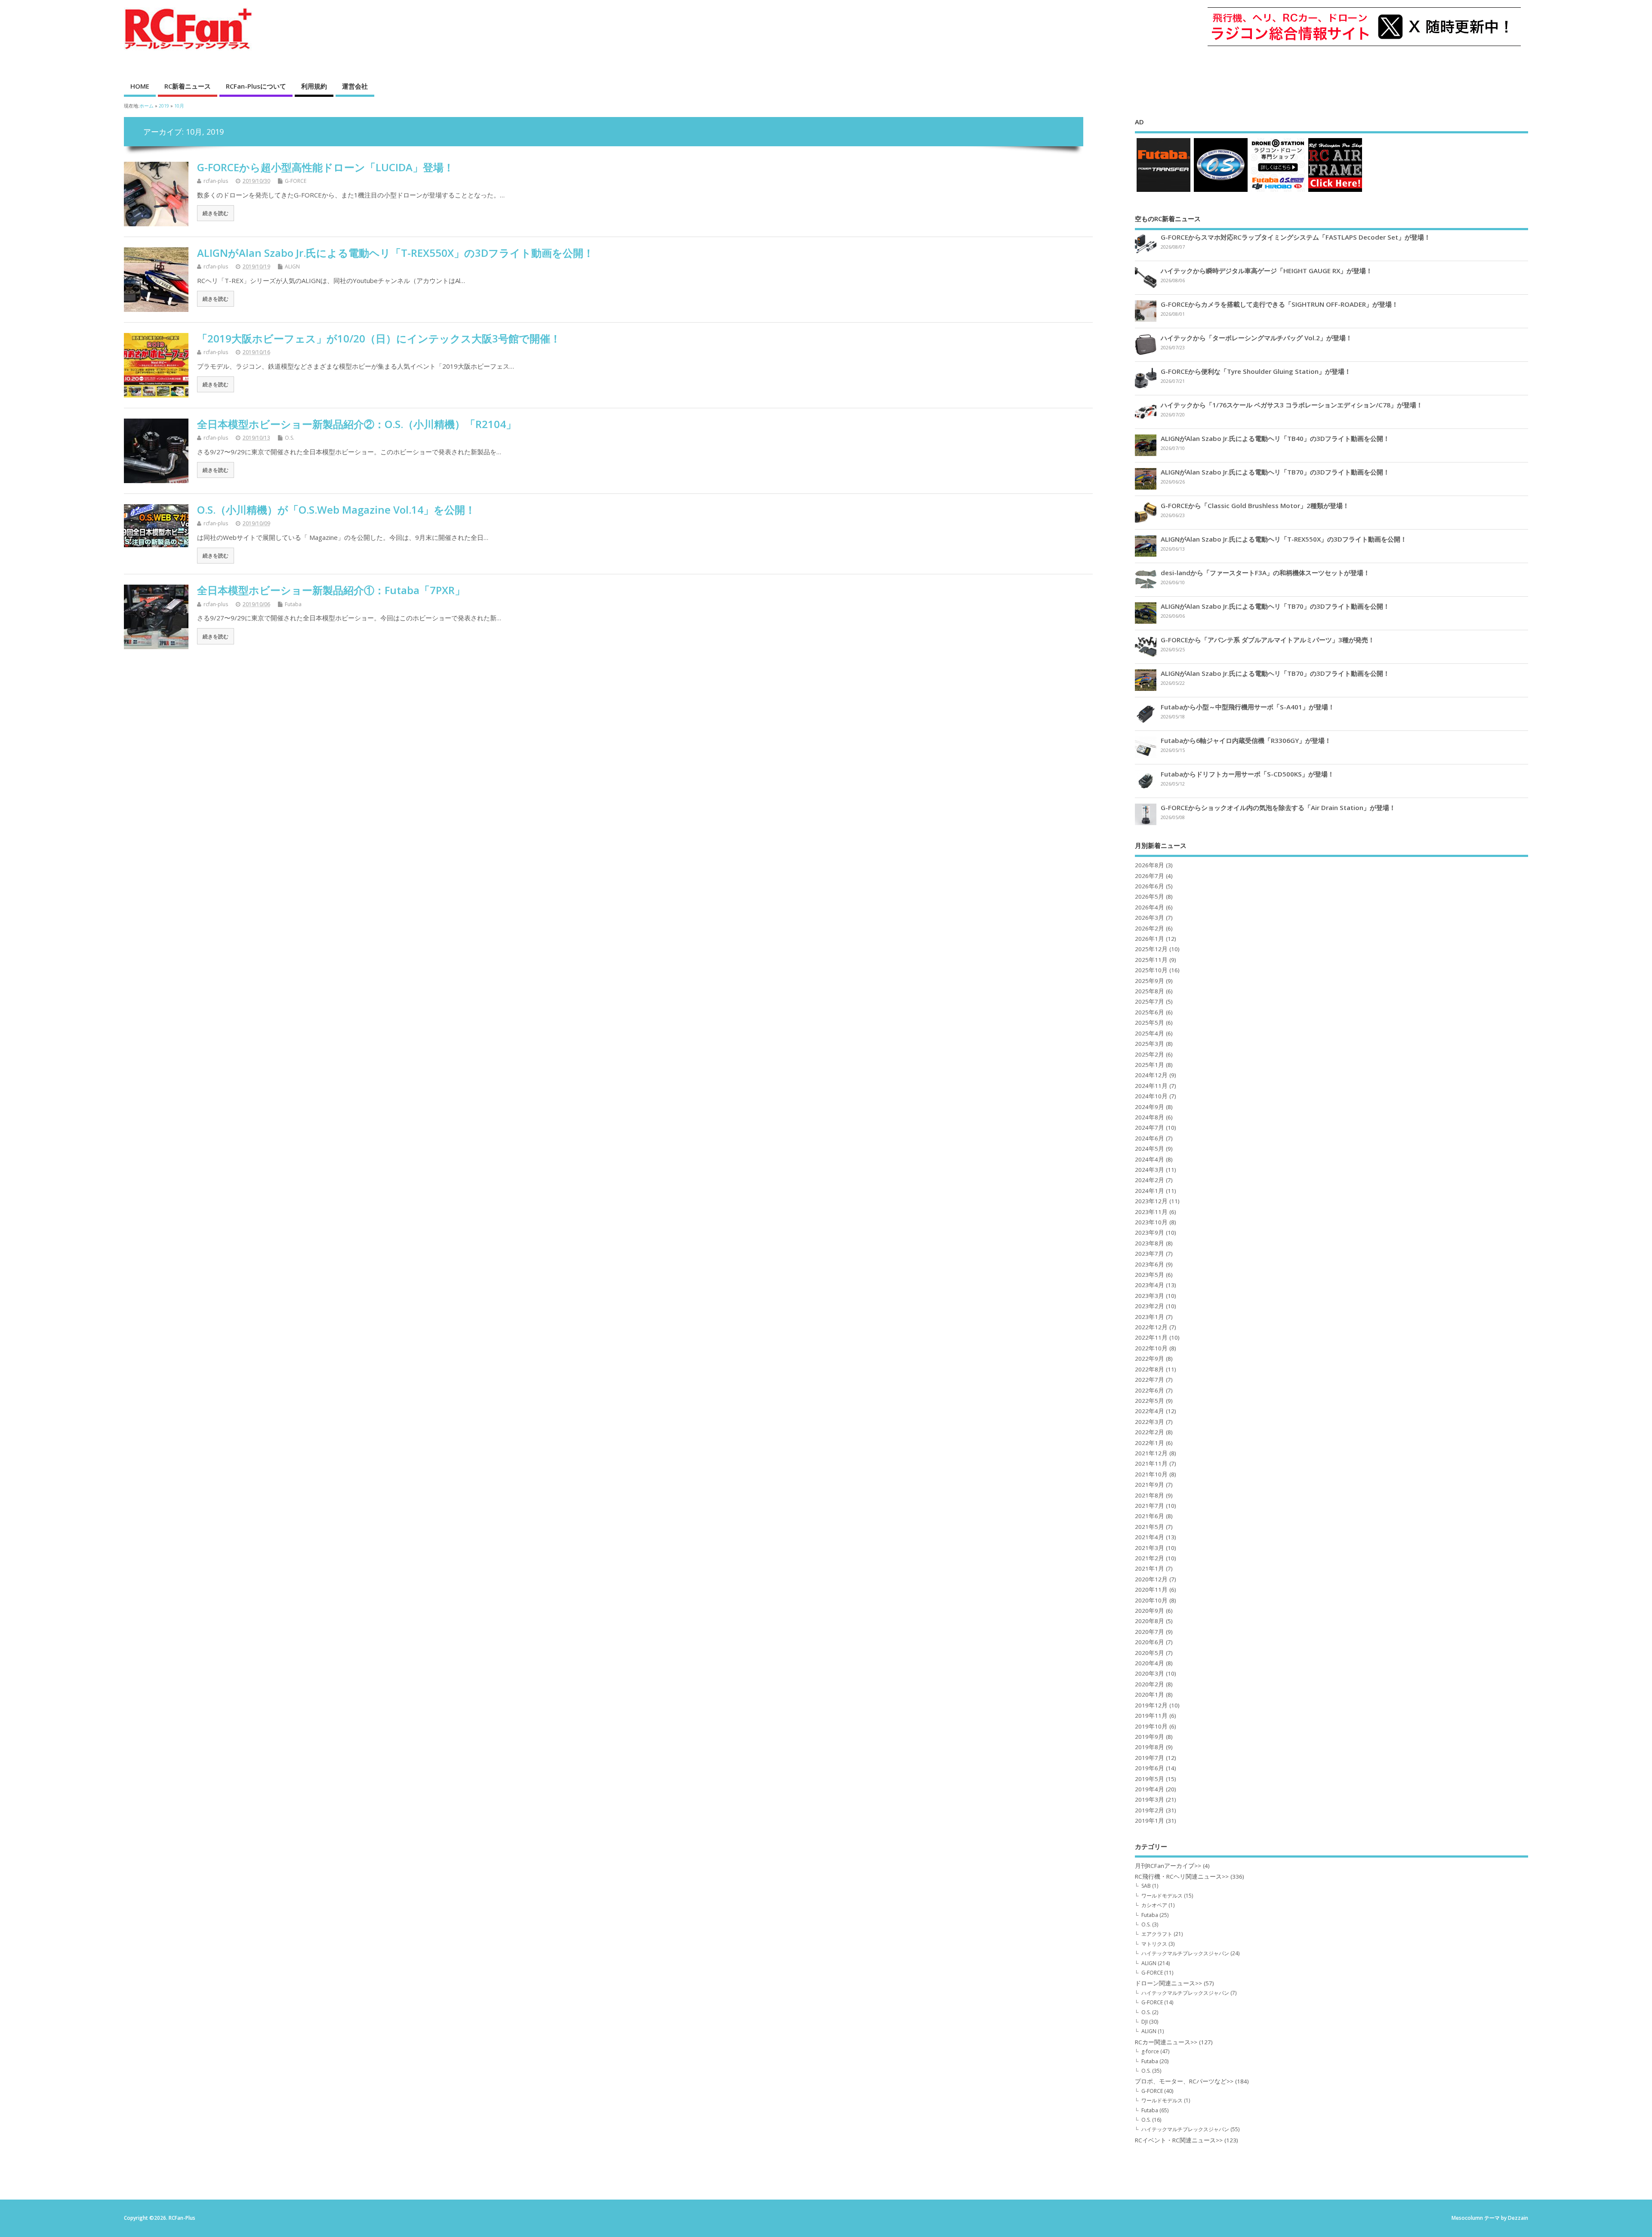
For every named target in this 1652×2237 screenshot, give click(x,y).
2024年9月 (1150, 1107)
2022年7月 (1150, 1380)
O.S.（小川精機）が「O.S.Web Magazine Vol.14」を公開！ (336, 510)
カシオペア (1154, 1905)
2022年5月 (1150, 1401)
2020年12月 (1151, 1579)
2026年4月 (1150, 907)
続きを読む (216, 213)
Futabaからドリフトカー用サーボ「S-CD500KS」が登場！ (1247, 774)
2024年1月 (1150, 1191)
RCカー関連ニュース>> (1166, 2042)
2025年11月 (1151, 960)
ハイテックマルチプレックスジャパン (1185, 1953)
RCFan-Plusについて (256, 86)
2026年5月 (1150, 897)
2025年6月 (1150, 1012)
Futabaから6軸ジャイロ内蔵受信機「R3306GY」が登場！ (1246, 740)
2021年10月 (1151, 1474)
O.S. (290, 438)
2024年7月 (1150, 1128)
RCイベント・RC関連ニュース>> (1179, 2140)
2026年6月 (1150, 886)
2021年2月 (1150, 1558)
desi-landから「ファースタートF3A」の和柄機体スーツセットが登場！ (1265, 573)
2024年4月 (1150, 1159)
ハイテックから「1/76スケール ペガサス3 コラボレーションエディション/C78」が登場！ (1292, 405)
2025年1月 (1150, 1065)
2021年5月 (1150, 1527)
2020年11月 (1151, 1590)
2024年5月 (1150, 1149)
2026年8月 (1150, 865)
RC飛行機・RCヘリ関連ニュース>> (1182, 1876)
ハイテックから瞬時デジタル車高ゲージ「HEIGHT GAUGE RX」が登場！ (1267, 271)
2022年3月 (1150, 1422)
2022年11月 (1151, 1337)
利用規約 (314, 86)
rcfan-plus (216, 181)
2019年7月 (1150, 1758)
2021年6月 (1150, 1516)
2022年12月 (1151, 1327)
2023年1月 (1150, 1317)
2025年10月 (1151, 970)
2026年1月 (1150, 939)
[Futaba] (1163, 192)
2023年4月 (1150, 1285)
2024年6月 (1150, 1138)
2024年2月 (1150, 1180)
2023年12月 (1151, 1201)
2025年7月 (1150, 1001)
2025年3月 (1150, 1044)
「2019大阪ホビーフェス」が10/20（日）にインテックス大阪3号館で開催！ (379, 338)
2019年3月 (1150, 1799)
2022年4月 (1150, 1411)
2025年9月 (1150, 981)
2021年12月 (1151, 1453)
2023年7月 (1150, 1254)
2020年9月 (1150, 1611)
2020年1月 (1150, 1695)
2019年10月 (1151, 1726)
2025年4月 (1150, 1033)
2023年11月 (1151, 1212)
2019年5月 (1150, 1779)
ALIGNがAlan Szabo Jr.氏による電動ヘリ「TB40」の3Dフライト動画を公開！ (1275, 438)
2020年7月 (1150, 1632)
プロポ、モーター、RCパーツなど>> (1184, 2081)
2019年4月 (1150, 1789)
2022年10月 (1151, 1348)
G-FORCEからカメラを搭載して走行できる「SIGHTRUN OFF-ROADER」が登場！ (1279, 304)
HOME (140, 86)
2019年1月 (1150, 1821)
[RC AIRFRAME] (1335, 192)
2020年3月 (1150, 1673)
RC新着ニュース (188, 86)
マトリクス (1154, 1944)
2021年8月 (1150, 1495)
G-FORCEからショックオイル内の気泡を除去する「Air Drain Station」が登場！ (1278, 807)
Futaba (293, 604)
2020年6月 (1150, 1642)
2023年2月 (1150, 1306)
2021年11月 (1151, 1464)
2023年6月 (1150, 1264)
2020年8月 (1150, 1621)
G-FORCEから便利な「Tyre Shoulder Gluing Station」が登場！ (1256, 371)
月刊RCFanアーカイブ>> (1168, 1866)
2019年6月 (1150, 1768)
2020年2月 (1150, 1684)
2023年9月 (1150, 1233)
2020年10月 (1151, 1600)
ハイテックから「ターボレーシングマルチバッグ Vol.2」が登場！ (1256, 338)
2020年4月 (1150, 1663)
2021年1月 (1150, 1568)
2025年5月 (1150, 1023)
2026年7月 (1150, 876)
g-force (1150, 2051)
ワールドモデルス (1162, 1896)
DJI (1145, 2022)
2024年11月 (1151, 1086)
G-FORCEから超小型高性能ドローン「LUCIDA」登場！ (325, 167)
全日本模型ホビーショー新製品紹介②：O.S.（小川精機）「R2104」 (357, 424)
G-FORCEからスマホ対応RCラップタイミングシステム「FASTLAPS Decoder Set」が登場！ (1296, 237)
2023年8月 (1150, 1243)
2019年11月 (1151, 1716)
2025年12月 (1151, 949)
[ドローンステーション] (1278, 192)
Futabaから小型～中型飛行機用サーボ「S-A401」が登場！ (1248, 707)
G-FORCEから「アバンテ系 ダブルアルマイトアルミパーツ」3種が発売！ (1268, 640)
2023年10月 (1151, 1222)
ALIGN (292, 267)
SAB (1146, 1886)
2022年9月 (1150, 1359)
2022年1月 (1150, 1443)
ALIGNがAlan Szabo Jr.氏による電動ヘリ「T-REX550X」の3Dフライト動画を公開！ (395, 253)
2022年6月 (1150, 1390)
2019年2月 (1150, 1810)
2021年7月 (1150, 1506)
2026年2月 (1150, 928)
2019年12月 (1151, 1705)
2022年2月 (1150, 1432)
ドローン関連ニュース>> (1168, 1983)
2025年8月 (1150, 991)
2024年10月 (1151, 1096)
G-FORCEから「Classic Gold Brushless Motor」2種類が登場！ (1255, 505)
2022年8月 (1150, 1369)
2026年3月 (1150, 918)
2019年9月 (1150, 1737)
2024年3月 (1150, 1170)
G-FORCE (296, 181)
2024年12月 (1151, 1075)
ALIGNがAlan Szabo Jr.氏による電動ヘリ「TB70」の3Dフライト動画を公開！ (1275, 472)
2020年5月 (1150, 1653)
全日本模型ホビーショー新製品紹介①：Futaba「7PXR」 (331, 590)
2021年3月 (1150, 1548)
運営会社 (355, 86)
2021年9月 (1150, 1485)
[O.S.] (1221, 192)
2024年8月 (1150, 1117)
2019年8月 (1150, 1747)
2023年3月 (1150, 1296)
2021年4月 (1150, 1537)
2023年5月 (1150, 1275)
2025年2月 (1150, 1054)
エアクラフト (1157, 1934)
